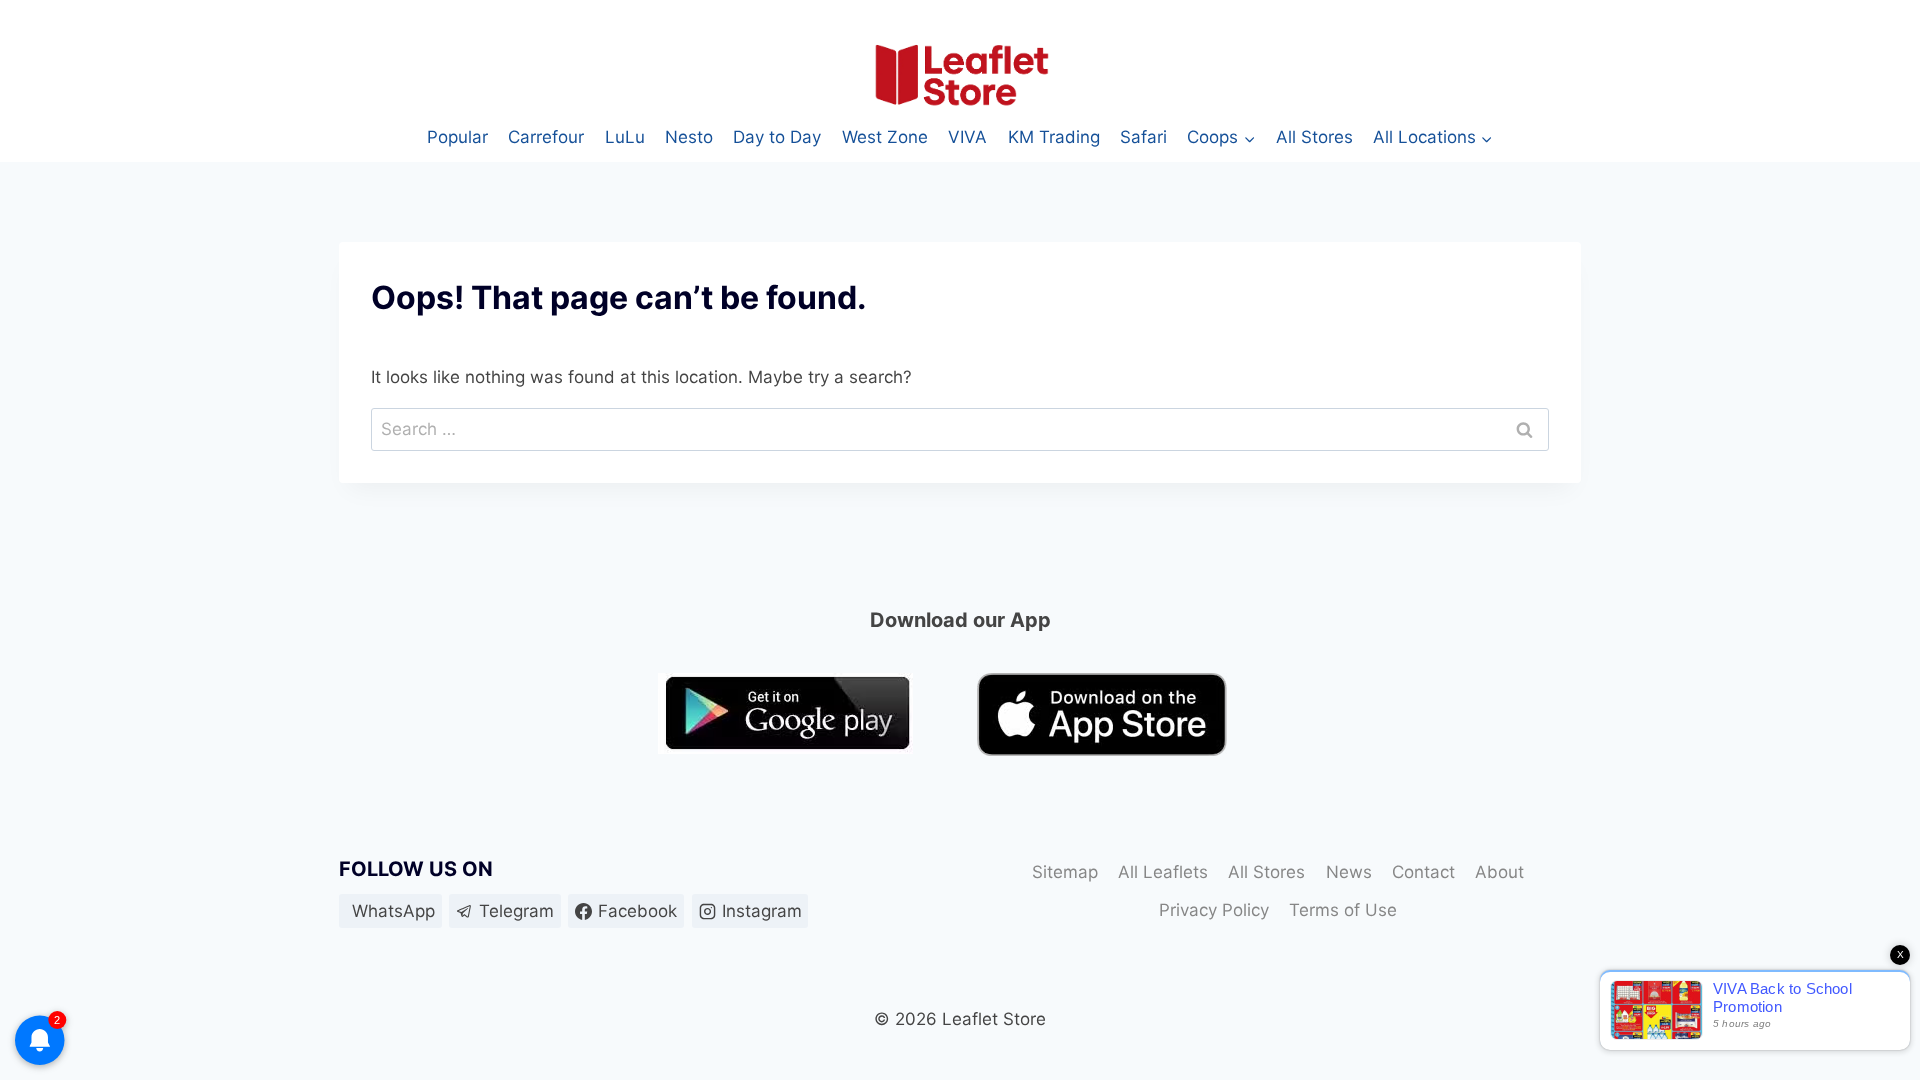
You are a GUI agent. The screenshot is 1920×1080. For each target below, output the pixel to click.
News (1349, 872)
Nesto (689, 137)
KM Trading (1054, 137)
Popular (457, 137)
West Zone (885, 137)
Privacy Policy (1214, 910)
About (1499, 872)
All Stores (1314, 137)
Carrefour (546, 137)
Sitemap (1065, 872)
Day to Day (777, 137)
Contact (1423, 872)
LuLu (625, 137)
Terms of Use (1343, 910)
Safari (1143, 137)
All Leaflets (1163, 872)
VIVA (967, 137)
